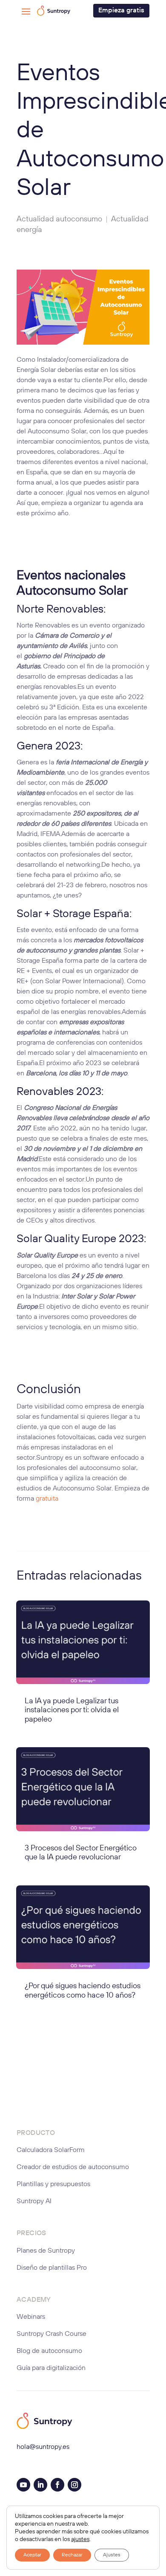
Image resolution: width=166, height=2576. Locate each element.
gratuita (47, 1499)
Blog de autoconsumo (49, 2351)
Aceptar (32, 2555)
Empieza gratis (121, 11)
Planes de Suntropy (46, 2251)
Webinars (31, 2317)
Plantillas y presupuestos (53, 2184)
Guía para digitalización (51, 2368)
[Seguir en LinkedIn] (40, 2485)
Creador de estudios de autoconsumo (73, 2167)
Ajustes (112, 2555)
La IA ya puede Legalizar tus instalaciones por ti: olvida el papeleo (72, 1710)
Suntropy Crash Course (52, 2334)
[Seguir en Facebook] (57, 2485)
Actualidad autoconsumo (59, 219)
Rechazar (72, 2555)
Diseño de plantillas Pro (52, 2268)
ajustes (80, 2539)
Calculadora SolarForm (51, 2150)
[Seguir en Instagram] (74, 2485)
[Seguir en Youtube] (23, 2485)
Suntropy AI (34, 2201)
